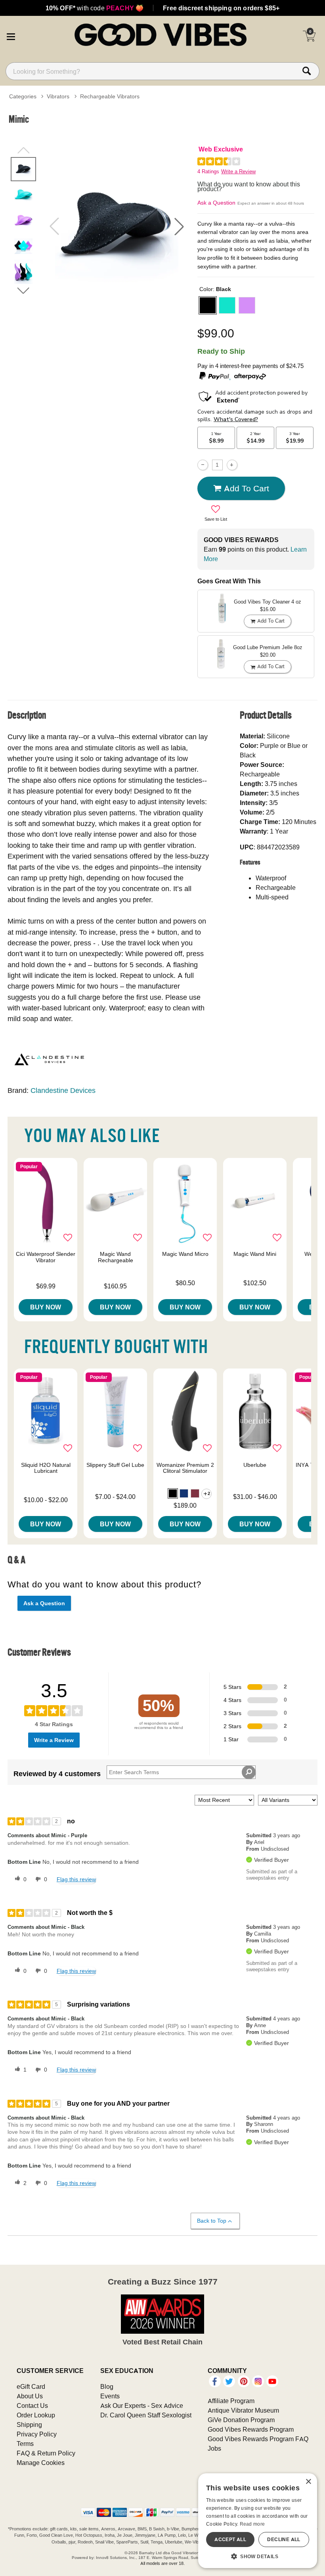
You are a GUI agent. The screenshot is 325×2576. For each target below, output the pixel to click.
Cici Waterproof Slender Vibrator (46, 1257)
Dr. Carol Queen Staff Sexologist (146, 2415)
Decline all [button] (284, 2539)
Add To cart (247, 488)
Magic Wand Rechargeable (116, 1257)
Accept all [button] (230, 2539)
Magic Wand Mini (255, 1254)
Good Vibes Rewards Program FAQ (258, 2439)
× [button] (308, 2482)
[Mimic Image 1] (117, 227)
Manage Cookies (41, 2463)
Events (110, 2396)
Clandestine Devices (63, 1090)
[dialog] (258, 2521)
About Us (30, 2396)
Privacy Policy (37, 2434)
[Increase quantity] (232, 465)
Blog (107, 2386)
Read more (252, 2524)
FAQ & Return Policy (46, 2453)
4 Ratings (208, 172)
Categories (23, 96)
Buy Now (46, 1307)
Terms (25, 2444)
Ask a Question (216, 203)
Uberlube (255, 1465)
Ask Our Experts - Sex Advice (142, 2405)
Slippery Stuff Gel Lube (115, 1465)
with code (95, 8)
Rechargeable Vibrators (110, 96)
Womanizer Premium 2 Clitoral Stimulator (185, 1468)
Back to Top (212, 2221)
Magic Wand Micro (185, 1254)
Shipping (29, 2425)
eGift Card (31, 2386)
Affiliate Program (231, 2401)
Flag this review (76, 1879)
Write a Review (238, 172)
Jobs (214, 2448)
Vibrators (58, 96)
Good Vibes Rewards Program (251, 2429)
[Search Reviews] (249, 1772)
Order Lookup (36, 2415)
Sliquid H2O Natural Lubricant (46, 1468)
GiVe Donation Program (241, 2420)
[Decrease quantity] (203, 465)
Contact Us (32, 2405)
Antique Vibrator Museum (243, 2410)
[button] (11, 36)
